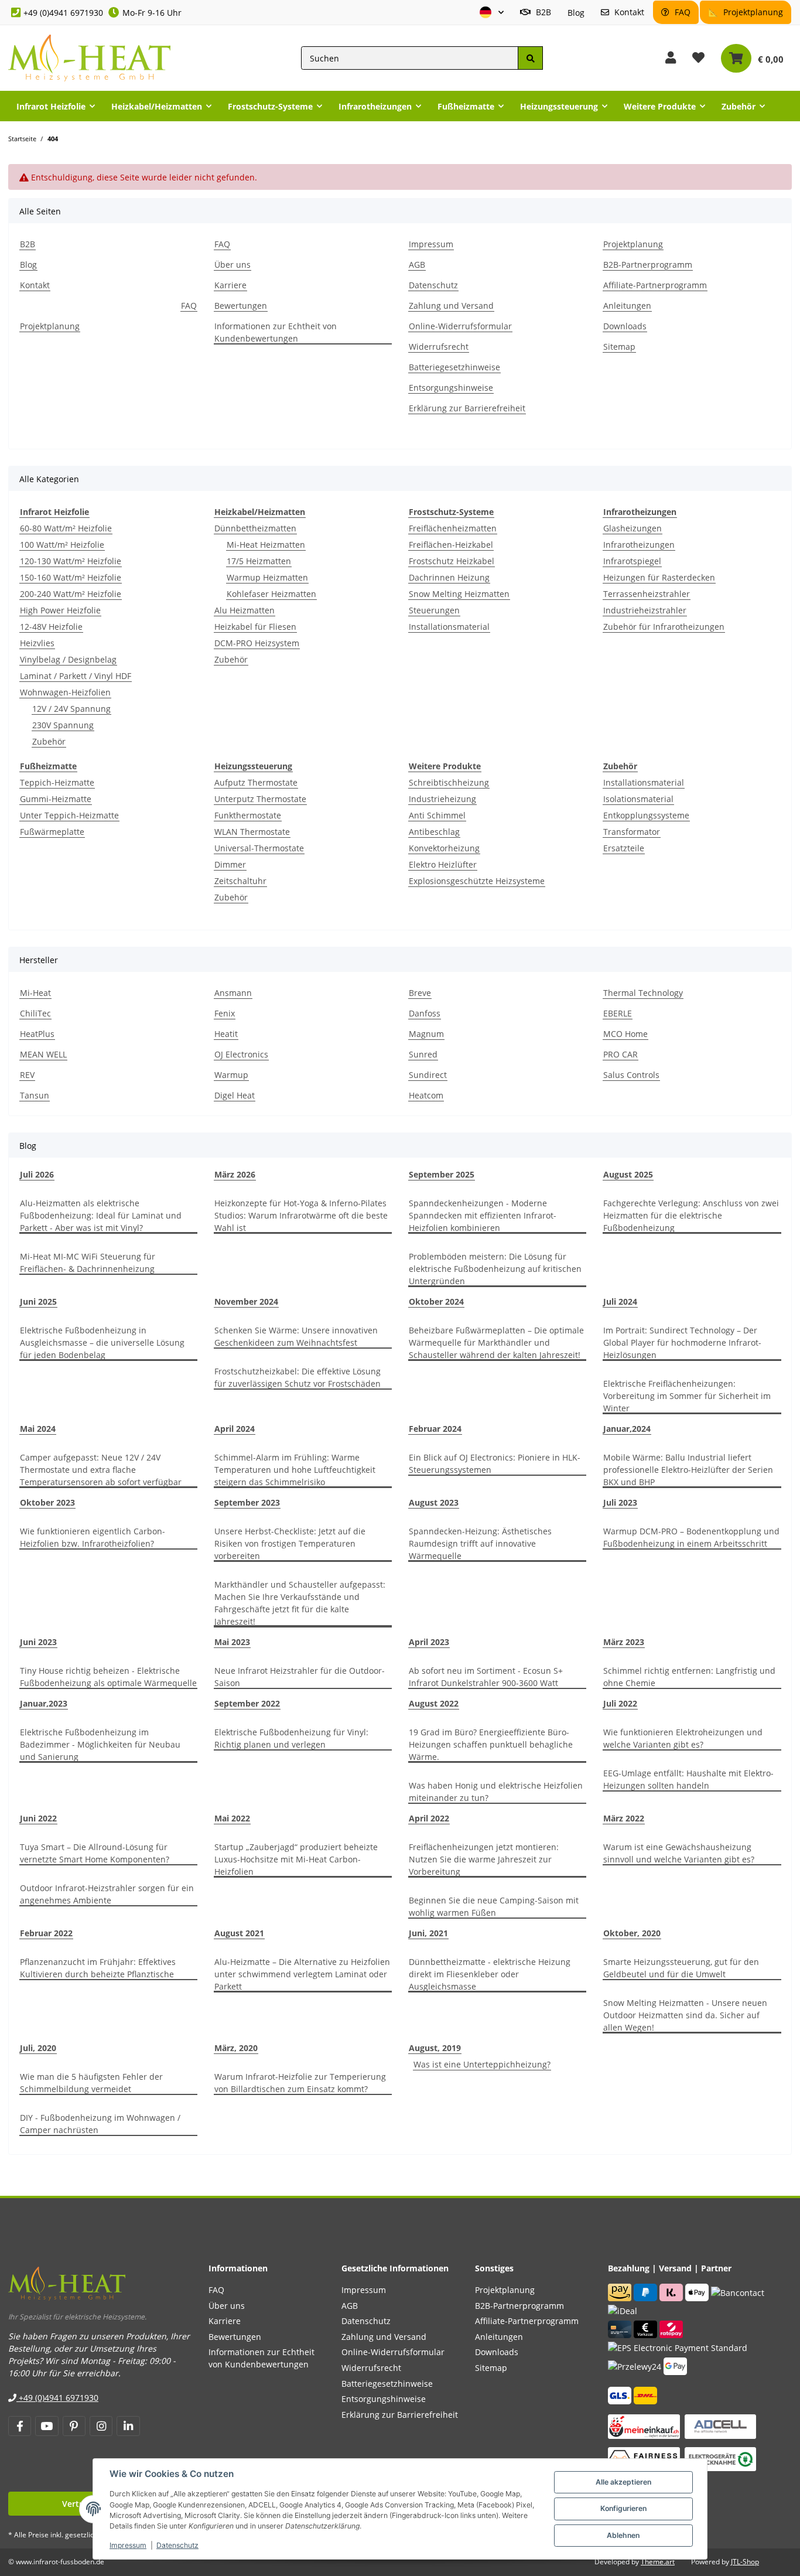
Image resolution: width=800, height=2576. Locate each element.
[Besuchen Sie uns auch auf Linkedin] (128, 2426)
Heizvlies (37, 643)
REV (27, 1075)
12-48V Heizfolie (51, 627)
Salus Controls (631, 1075)
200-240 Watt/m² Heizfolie (71, 594)
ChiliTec (35, 1013)
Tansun (35, 1095)
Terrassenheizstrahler (647, 594)
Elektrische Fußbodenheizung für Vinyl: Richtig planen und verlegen (291, 1738)
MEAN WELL (43, 1054)
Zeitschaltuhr (240, 881)
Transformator (632, 832)
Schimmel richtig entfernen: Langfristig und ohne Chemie (689, 1677)
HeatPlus (37, 1034)
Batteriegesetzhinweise (454, 367)
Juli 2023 (620, 1502)
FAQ (681, 12)
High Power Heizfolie (60, 610)
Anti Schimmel (437, 815)
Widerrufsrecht (439, 347)
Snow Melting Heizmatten (459, 594)
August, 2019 (435, 2048)
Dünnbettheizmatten (255, 528)
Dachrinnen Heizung (449, 577)
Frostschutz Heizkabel (452, 561)
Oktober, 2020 (632, 1933)
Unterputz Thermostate (260, 799)
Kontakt (628, 12)
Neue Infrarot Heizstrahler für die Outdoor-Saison (300, 1677)
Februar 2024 (435, 1429)
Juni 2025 (38, 1301)
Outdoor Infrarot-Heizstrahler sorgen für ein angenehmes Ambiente (107, 1894)
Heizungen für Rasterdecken (659, 577)
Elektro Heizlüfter (443, 864)
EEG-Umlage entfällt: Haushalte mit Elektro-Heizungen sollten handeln (688, 1779)
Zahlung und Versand (451, 306)
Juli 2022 (620, 1703)
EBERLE (618, 1013)
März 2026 (235, 1174)
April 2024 (235, 1429)
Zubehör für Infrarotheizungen (664, 627)
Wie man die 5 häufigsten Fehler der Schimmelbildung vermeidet (91, 2083)
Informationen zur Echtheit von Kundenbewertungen (276, 332)
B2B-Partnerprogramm (648, 265)
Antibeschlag (434, 832)
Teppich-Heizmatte (57, 782)
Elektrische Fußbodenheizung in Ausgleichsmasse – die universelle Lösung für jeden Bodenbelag (102, 1342)
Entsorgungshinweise (451, 388)
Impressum (128, 2545)
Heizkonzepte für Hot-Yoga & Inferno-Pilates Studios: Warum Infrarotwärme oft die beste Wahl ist (301, 1215)
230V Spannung (63, 725)
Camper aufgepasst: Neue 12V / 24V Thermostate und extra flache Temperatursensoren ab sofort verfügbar (101, 1470)
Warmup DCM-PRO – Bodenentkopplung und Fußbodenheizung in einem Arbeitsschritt (691, 1537)
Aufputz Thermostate (256, 782)
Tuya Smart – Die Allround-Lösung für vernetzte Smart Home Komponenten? (95, 1853)
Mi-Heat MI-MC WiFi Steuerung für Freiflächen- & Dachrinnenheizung (88, 1263)
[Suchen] (530, 58)
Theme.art (658, 2562)
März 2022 (624, 1818)
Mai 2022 (232, 1818)
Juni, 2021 (428, 1933)
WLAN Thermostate (252, 832)
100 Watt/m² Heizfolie (62, 545)
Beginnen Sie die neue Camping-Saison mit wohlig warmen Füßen (494, 1906)
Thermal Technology (643, 993)
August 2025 (628, 1174)
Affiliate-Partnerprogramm (655, 285)
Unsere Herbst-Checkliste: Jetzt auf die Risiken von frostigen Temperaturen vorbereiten (290, 1543)
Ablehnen (623, 2535)
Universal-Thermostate (259, 848)
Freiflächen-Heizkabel (451, 545)
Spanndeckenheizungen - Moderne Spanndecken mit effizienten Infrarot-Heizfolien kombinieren (483, 1215)
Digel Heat (235, 1095)
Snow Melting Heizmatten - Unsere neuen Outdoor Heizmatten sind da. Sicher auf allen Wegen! (685, 2015)
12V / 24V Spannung (71, 709)
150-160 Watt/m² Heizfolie (71, 577)
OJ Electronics (241, 1054)
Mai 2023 (232, 1642)
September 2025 (442, 1174)
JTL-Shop (745, 2562)
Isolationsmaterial (638, 799)
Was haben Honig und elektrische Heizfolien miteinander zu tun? (496, 1792)
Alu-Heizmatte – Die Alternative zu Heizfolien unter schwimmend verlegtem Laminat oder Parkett (302, 1974)
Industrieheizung (442, 799)
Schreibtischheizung (449, 782)
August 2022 (434, 1703)
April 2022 (429, 1818)
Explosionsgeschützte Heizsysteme (477, 881)
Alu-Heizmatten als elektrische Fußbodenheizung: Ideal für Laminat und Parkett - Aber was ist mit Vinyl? (101, 1215)
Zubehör (49, 741)
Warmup (231, 1075)
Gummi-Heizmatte (56, 799)
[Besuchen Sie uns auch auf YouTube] (47, 2426)
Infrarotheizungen (639, 545)
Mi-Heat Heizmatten (266, 545)
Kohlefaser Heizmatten (271, 594)
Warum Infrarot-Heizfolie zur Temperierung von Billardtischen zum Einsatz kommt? (300, 2083)
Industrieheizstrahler (645, 610)
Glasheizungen (633, 528)
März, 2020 (236, 2048)
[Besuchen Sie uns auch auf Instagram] (101, 2426)
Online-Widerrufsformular (460, 326)
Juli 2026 (37, 1174)
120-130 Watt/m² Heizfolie (71, 561)
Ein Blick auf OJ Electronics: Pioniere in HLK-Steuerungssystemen (495, 1463)
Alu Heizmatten (245, 610)
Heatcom (426, 1095)
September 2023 (247, 1502)
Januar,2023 (44, 1703)
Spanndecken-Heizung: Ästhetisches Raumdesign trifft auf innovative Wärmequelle (480, 1543)
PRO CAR (620, 1054)
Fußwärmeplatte (52, 832)
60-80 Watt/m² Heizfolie (66, 528)
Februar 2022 (46, 1933)
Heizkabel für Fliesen (255, 627)
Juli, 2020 (38, 2048)
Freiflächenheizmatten (453, 528)
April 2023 (429, 1642)
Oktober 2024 (436, 1301)
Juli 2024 (620, 1301)
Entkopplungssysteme (646, 815)
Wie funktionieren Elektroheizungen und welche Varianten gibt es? (683, 1738)
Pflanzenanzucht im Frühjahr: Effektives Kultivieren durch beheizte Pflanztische (98, 1968)
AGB (417, 265)
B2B (542, 12)
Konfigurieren (623, 2508)
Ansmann (233, 993)
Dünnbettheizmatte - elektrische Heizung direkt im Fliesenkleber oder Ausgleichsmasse (490, 1974)
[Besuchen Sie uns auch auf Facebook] (20, 2426)
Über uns (233, 265)
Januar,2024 (627, 1429)
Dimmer (230, 864)
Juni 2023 (38, 1642)
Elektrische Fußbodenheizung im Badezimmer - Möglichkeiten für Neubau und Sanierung (100, 1744)
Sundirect (428, 1075)
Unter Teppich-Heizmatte (69, 815)
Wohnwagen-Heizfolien (65, 692)
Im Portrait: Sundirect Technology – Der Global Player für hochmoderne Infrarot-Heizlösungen (682, 1342)
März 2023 (624, 1642)
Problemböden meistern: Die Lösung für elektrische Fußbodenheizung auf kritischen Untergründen (495, 1269)
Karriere (230, 285)
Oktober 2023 (47, 1502)
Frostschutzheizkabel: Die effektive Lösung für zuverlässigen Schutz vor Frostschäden (298, 1377)
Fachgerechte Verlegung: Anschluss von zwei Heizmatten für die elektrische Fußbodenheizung (691, 1215)
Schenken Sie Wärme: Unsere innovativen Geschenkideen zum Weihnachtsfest (296, 1336)
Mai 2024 (38, 1429)
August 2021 (239, 1933)
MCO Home (625, 1034)
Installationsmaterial (449, 627)
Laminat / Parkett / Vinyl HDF (76, 676)
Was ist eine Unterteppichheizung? (482, 2064)
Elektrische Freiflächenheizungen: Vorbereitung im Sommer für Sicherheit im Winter (687, 1396)
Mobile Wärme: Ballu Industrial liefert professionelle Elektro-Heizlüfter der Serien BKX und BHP (688, 1470)
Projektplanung (752, 12)
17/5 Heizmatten (259, 561)
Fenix (225, 1013)
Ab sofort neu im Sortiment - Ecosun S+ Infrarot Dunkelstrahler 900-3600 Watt (486, 1677)
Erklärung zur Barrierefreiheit (467, 408)
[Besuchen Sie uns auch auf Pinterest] (74, 2426)
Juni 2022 (38, 1818)
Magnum (426, 1034)
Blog (576, 13)
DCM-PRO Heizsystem (257, 643)
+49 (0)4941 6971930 (63, 13)
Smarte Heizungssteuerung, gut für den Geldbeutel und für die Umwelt (681, 1968)
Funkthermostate (248, 815)
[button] (492, 13)
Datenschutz (177, 2545)
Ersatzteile (624, 848)
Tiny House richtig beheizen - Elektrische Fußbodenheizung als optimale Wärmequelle (108, 1677)
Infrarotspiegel (632, 561)
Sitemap (619, 347)
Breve (420, 993)
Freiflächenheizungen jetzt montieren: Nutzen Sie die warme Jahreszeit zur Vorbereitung (484, 1859)
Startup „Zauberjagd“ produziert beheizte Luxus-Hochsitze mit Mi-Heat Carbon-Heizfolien (296, 1859)
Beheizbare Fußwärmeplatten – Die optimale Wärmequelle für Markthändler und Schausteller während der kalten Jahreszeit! (496, 1342)
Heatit (226, 1034)
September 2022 (247, 1703)
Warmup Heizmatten (267, 577)
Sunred (423, 1054)
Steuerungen (434, 610)
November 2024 (246, 1301)
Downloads (625, 326)
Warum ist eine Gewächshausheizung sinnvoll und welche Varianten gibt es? (679, 1853)
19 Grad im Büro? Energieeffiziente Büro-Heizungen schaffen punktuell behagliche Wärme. (491, 1744)
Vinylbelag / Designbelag (68, 659)
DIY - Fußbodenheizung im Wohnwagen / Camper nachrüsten (100, 2124)
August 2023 (434, 1502)
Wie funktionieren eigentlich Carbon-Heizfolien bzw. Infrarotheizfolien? (93, 1537)
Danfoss (425, 1013)
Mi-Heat (35, 993)
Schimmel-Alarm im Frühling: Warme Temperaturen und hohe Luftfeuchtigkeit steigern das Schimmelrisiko (295, 1470)
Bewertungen (241, 306)
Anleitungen (627, 306)
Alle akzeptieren (623, 2482)
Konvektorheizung (444, 848)
